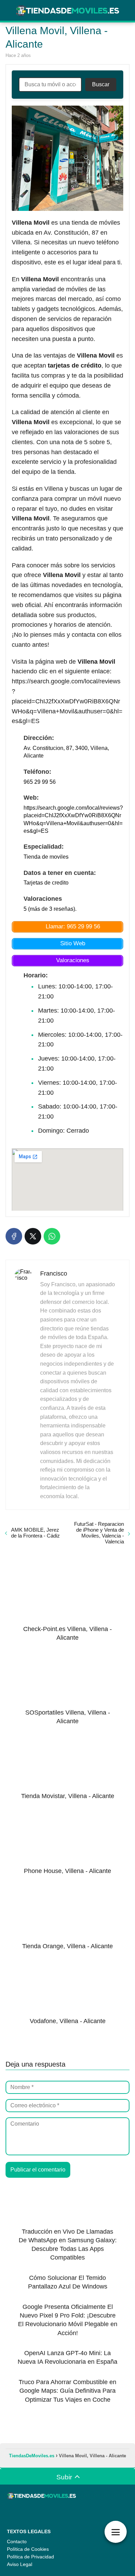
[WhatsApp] (52, 1236)
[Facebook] (14, 1236)
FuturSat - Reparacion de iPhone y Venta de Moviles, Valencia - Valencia (99, 1533)
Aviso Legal (20, 2564)
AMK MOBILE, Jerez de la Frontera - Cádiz (35, 1533)
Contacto (17, 2541)
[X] (33, 1236)
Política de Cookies (28, 2549)
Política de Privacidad (30, 2557)
